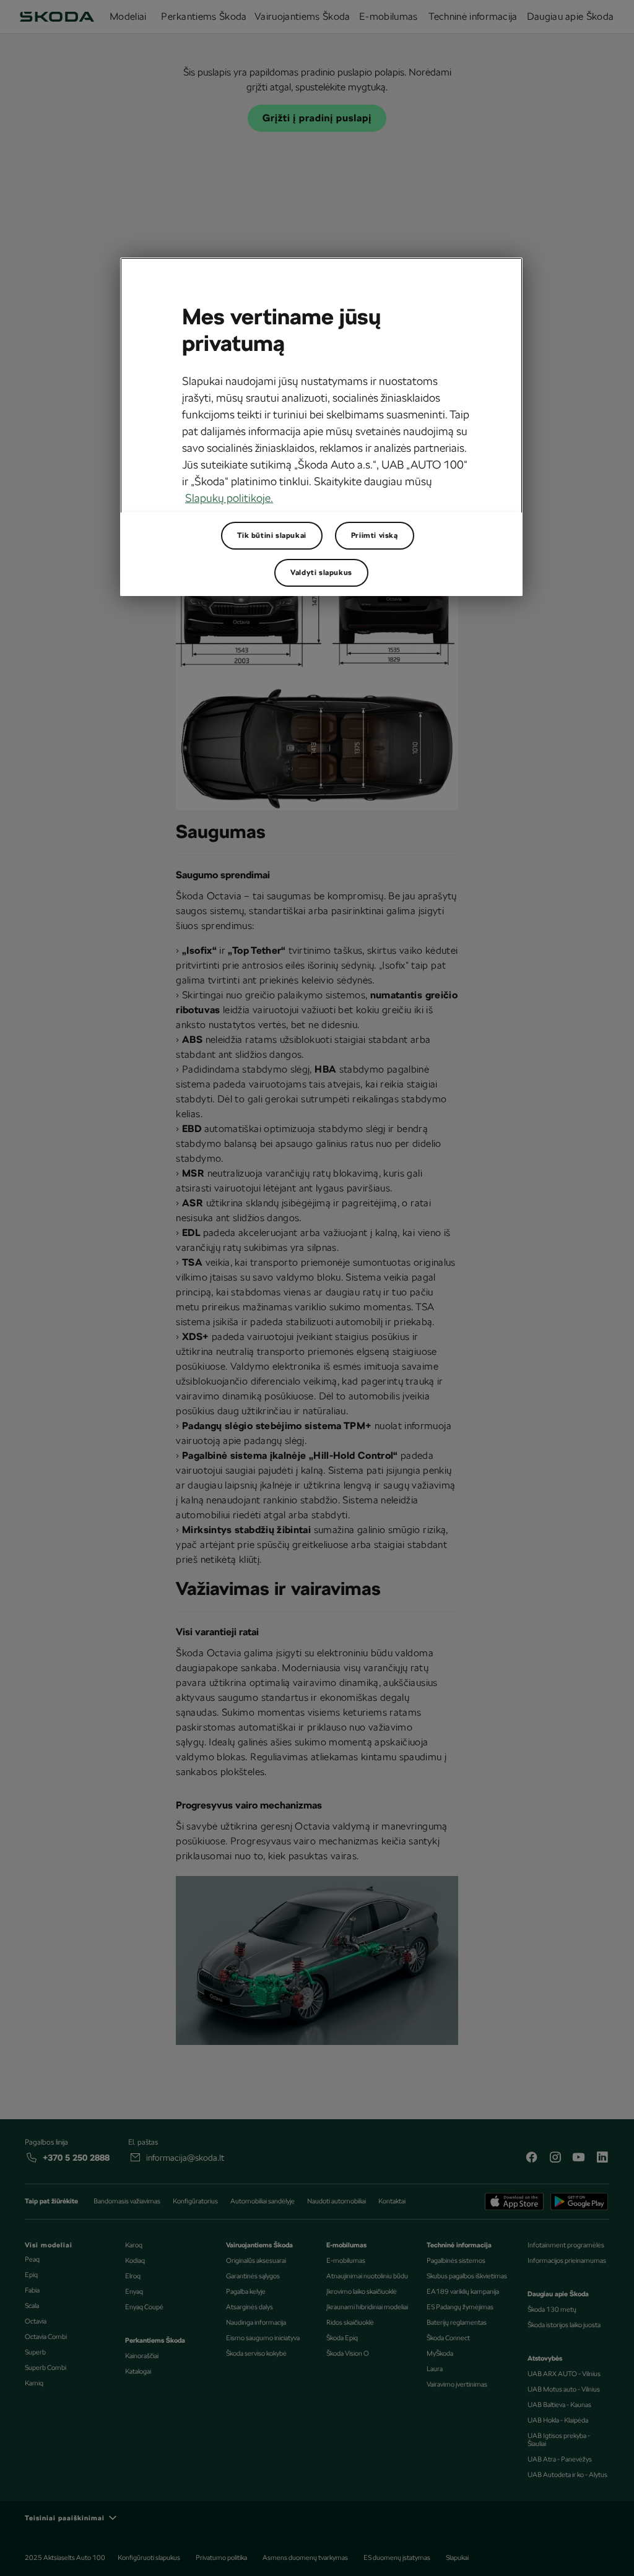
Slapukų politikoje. (229, 498)
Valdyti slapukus (321, 573)
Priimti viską (375, 535)
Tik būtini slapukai (271, 535)
